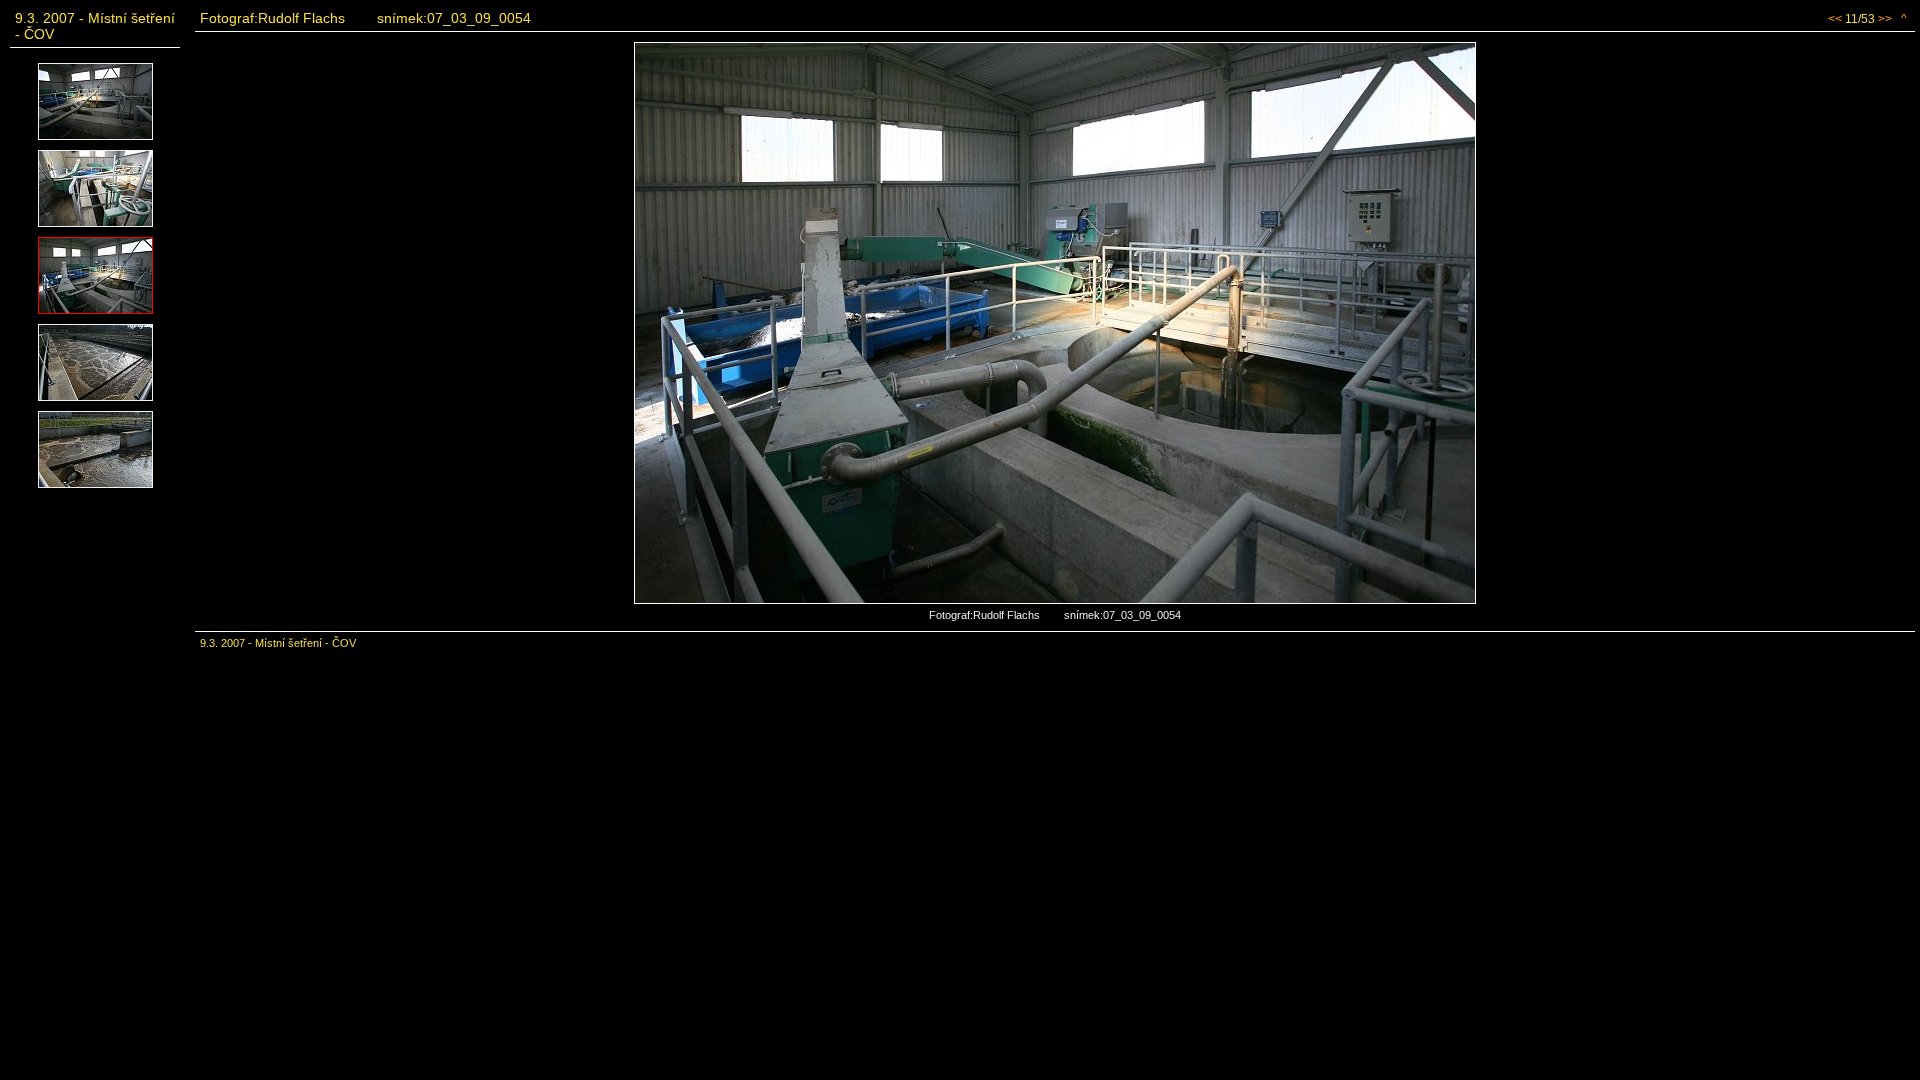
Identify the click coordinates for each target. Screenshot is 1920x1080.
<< (1835, 19)
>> (1885, 19)
